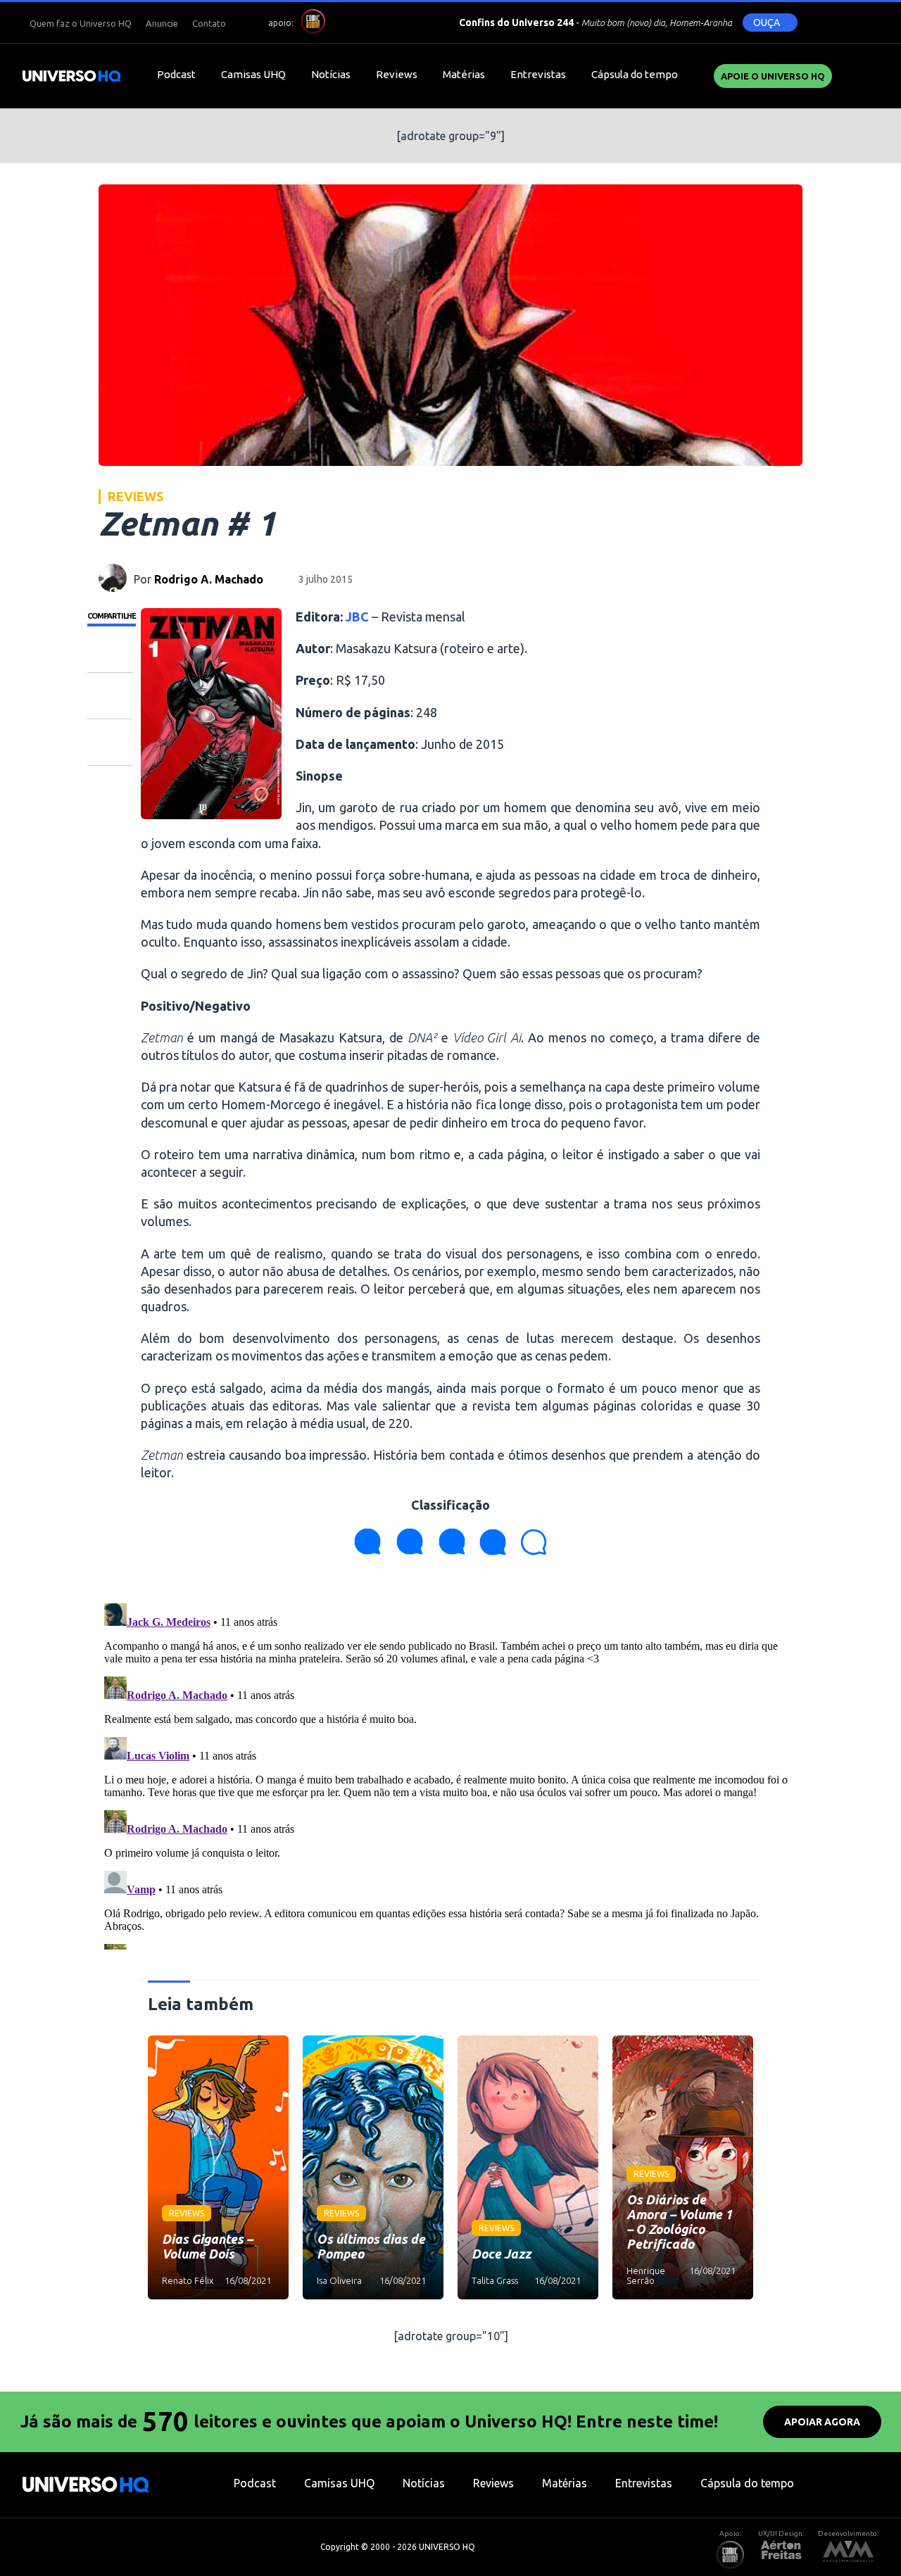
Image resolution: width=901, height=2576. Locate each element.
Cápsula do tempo (635, 74)
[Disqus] (450, 1774)
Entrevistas (538, 74)
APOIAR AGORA (822, 2422)
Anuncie (162, 23)
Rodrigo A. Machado (209, 579)
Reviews (397, 74)
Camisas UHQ (253, 74)
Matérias (464, 74)
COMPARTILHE (112, 616)
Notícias (331, 74)
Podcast (176, 74)
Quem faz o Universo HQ (81, 23)
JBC (357, 617)
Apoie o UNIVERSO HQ (773, 76)
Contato (209, 23)
